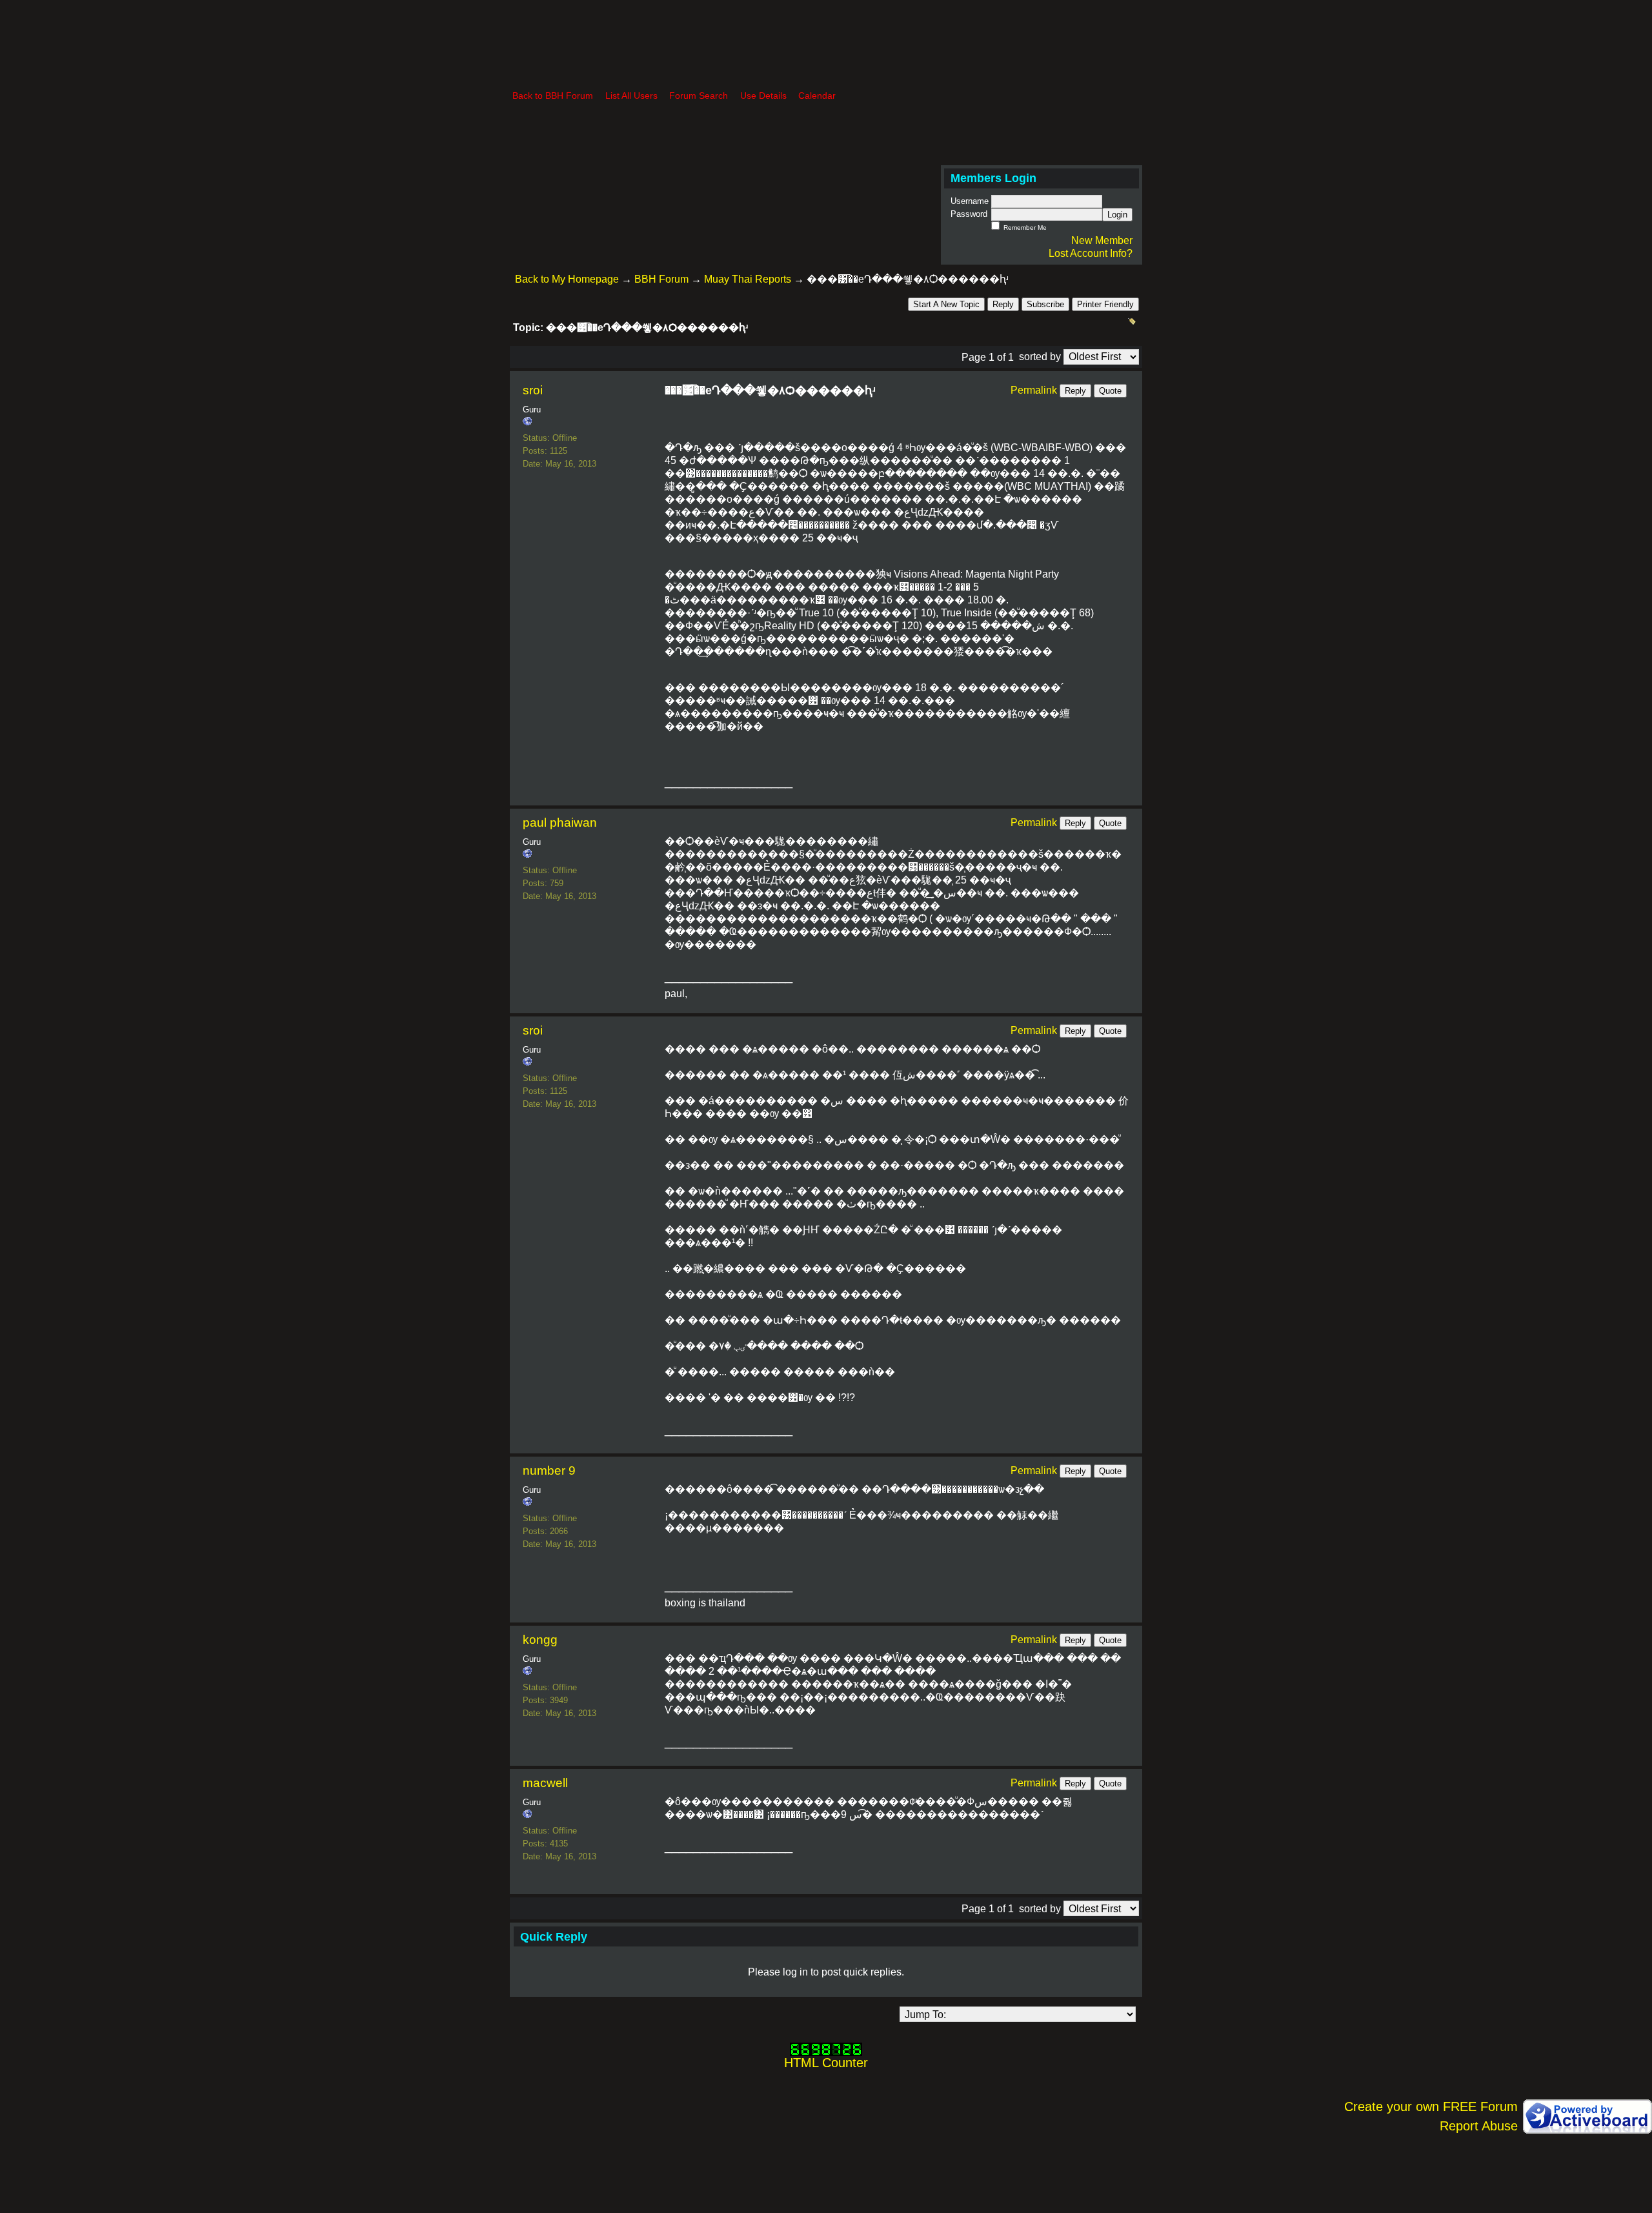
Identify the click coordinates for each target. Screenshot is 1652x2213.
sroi (533, 390)
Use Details (763, 96)
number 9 (549, 1470)
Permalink (1034, 390)
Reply (1003, 304)
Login (1117, 215)
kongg (540, 1640)
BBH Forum (661, 279)
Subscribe (1045, 304)
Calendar (817, 96)
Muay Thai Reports (748, 279)
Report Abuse (1479, 2126)
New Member (1102, 240)
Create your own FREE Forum (1431, 2107)
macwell (545, 1783)
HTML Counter (826, 2063)
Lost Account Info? (1091, 253)
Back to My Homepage (567, 279)
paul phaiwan (560, 823)
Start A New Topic (946, 304)
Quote (1110, 391)
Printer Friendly (1105, 304)
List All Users (631, 96)
